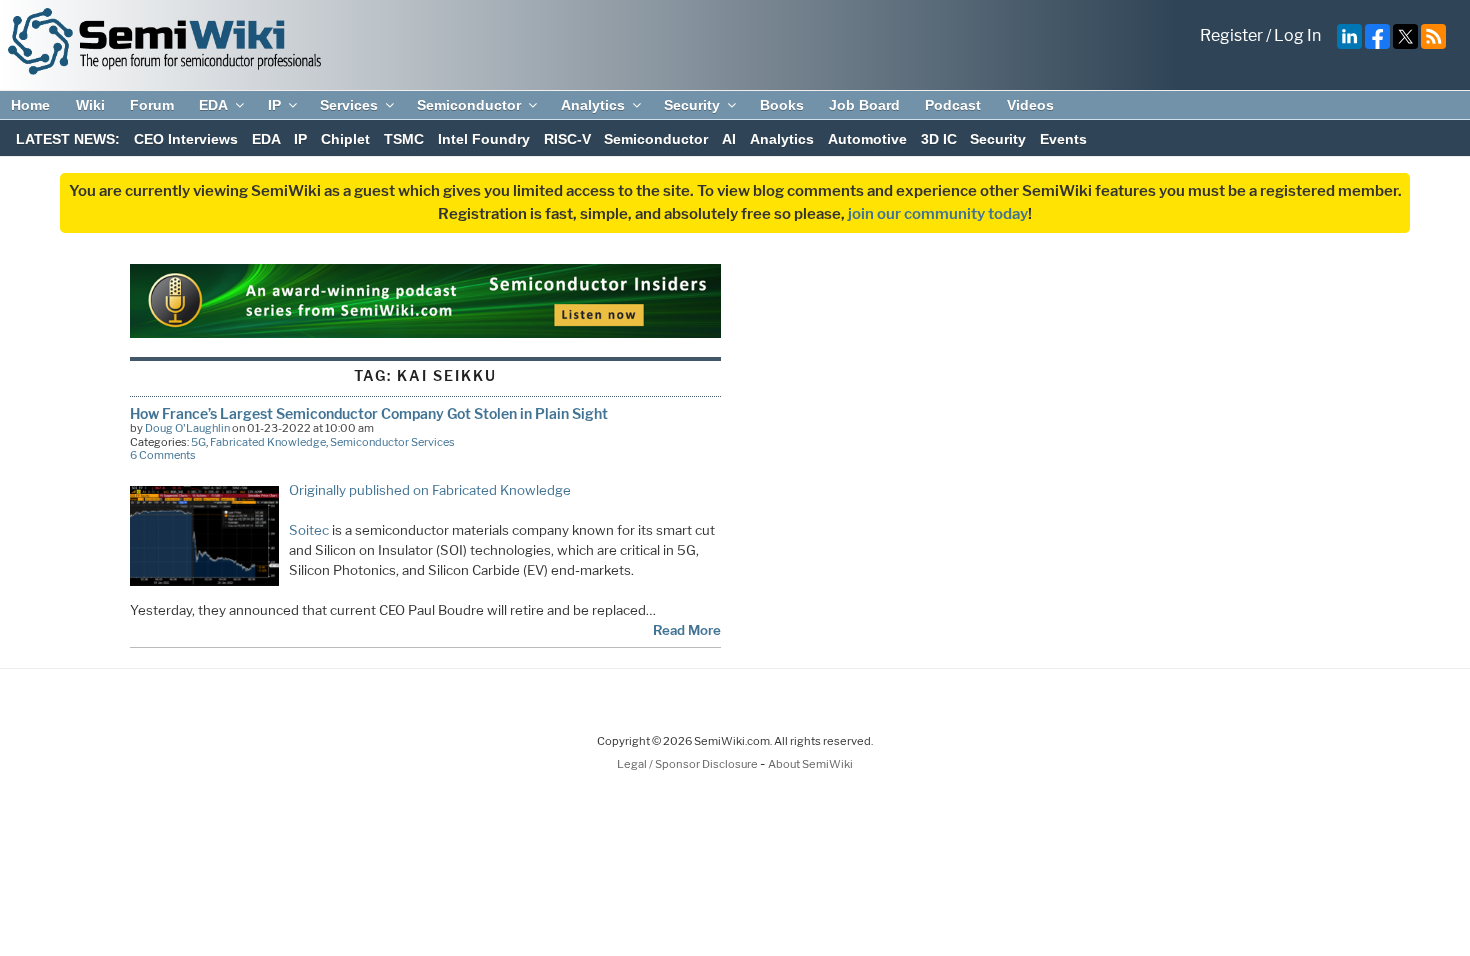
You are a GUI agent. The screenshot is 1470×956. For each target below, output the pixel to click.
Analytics (593, 105)
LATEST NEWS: (68, 139)
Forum (152, 105)
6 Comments (163, 455)
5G (198, 442)
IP (274, 105)
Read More (687, 630)
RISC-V (567, 139)
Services (349, 105)
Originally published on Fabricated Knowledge (430, 490)
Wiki (90, 105)
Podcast (953, 105)
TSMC (404, 139)
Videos (1030, 105)
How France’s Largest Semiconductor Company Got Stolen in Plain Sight (369, 413)
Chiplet (345, 139)
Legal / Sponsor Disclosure (688, 764)
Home (30, 105)
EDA (213, 105)
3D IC (939, 139)
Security (692, 105)
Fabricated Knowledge (268, 442)
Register (1231, 35)
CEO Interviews (186, 139)
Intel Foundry (484, 139)
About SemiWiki (810, 764)
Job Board (864, 105)
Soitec (309, 530)
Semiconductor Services (392, 442)
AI (729, 139)
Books (782, 105)
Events (1063, 139)
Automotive (867, 139)
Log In (1297, 35)
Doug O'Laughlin (187, 428)
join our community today (938, 214)
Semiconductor (469, 105)
